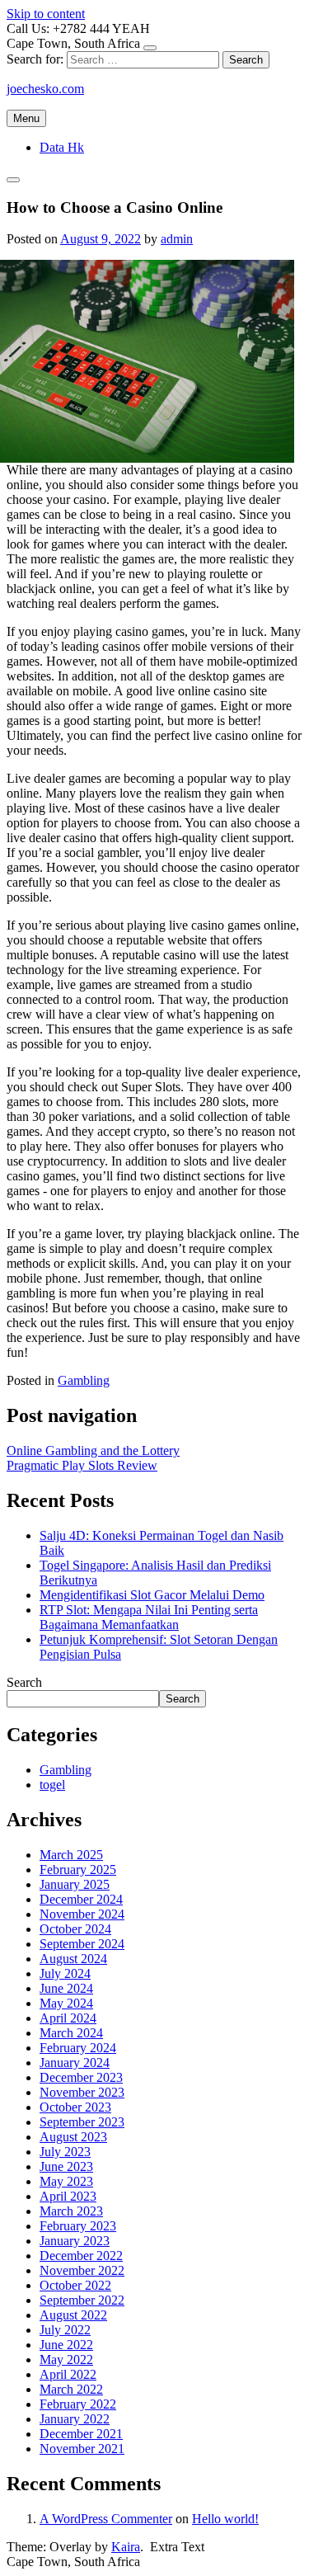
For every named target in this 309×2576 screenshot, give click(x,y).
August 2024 (73, 1959)
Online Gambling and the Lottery (93, 1450)
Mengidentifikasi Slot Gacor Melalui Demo (152, 1595)
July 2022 (65, 2330)
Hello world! (225, 2519)
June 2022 (66, 2345)
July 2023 (65, 2152)
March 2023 (71, 2211)
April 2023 (68, 2196)
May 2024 (66, 2003)
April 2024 (68, 2018)
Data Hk (62, 147)
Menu (26, 118)
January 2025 (75, 1884)
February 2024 (78, 2048)
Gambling (84, 1380)
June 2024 (66, 1988)
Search (24, 1682)
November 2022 (82, 2270)
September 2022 (82, 2300)
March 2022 (71, 2389)
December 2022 (81, 2256)
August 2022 (73, 2315)
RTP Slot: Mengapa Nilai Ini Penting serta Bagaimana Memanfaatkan (149, 1617)
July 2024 (65, 1973)
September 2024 (82, 1944)
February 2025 (78, 1870)
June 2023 (66, 2166)
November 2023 (82, 2092)
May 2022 (66, 2359)
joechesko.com (45, 89)
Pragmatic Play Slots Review (82, 1465)
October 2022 (75, 2285)
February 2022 (78, 2404)
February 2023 (78, 2226)
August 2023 (73, 2137)
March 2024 (71, 2033)
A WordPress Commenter (106, 2519)
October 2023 (75, 2107)
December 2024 (81, 1899)
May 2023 (66, 2181)
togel (52, 1785)
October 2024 (75, 1929)
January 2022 (75, 2419)
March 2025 (71, 1855)
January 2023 (75, 2241)
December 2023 (81, 2077)
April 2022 (68, 2374)
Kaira (126, 2547)
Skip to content (46, 14)
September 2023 (82, 2122)
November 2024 (82, 1914)
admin (177, 239)
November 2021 (82, 2449)
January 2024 (75, 2063)
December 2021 (81, 2434)
